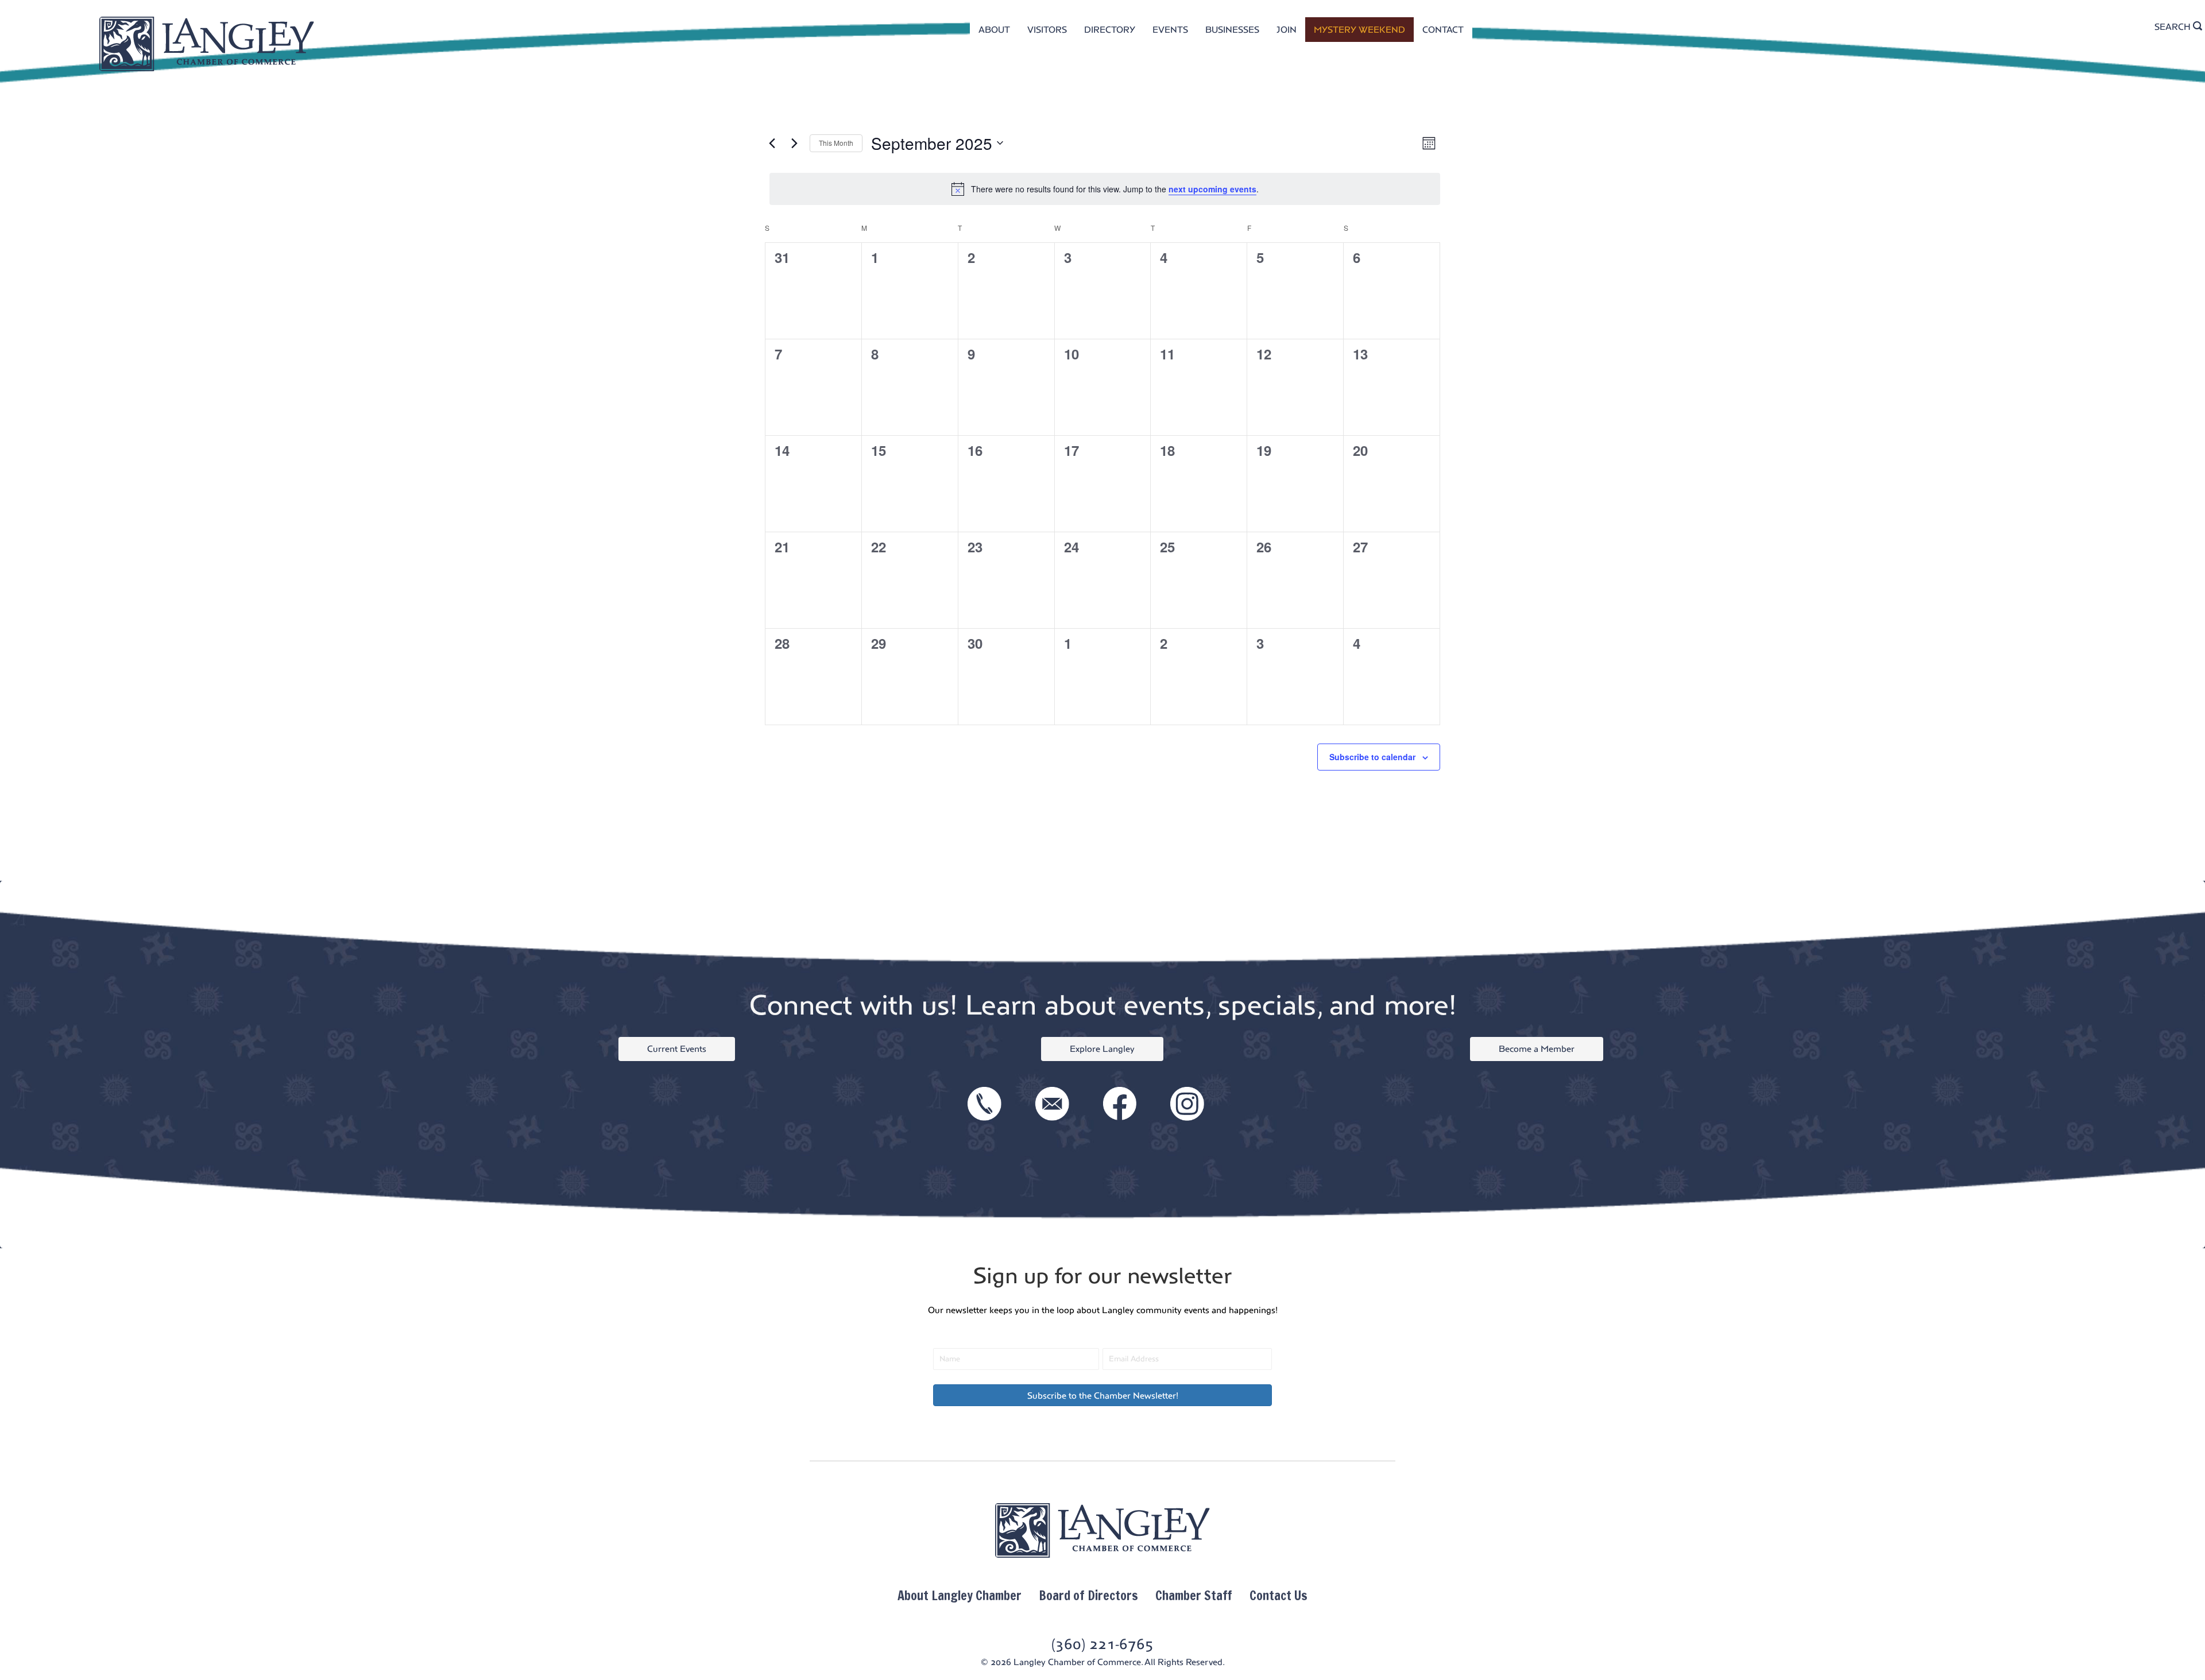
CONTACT (1443, 30)
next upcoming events (1212, 189)
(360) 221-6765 (1102, 1644)
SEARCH (2174, 27)
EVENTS (1170, 30)
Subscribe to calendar (1372, 757)
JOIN (1287, 30)
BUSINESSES (1232, 30)
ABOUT (994, 30)
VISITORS (1047, 30)
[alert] (1105, 189)
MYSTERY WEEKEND (1359, 30)
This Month (836, 143)
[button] (1102, 1395)
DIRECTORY (1110, 30)
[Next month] (794, 143)
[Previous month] (772, 143)
